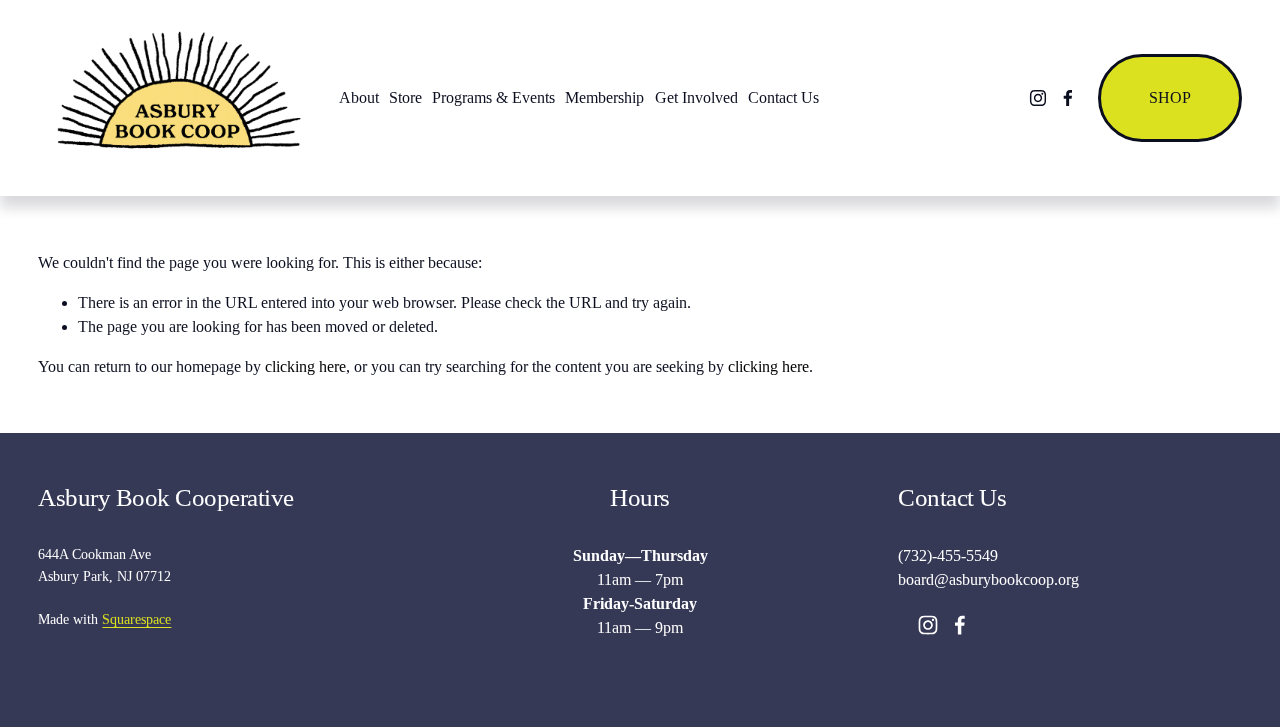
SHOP (1170, 97)
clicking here (305, 366)
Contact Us (783, 97)
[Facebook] (1068, 98)
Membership (604, 97)
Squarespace (136, 619)
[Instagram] (1038, 98)
